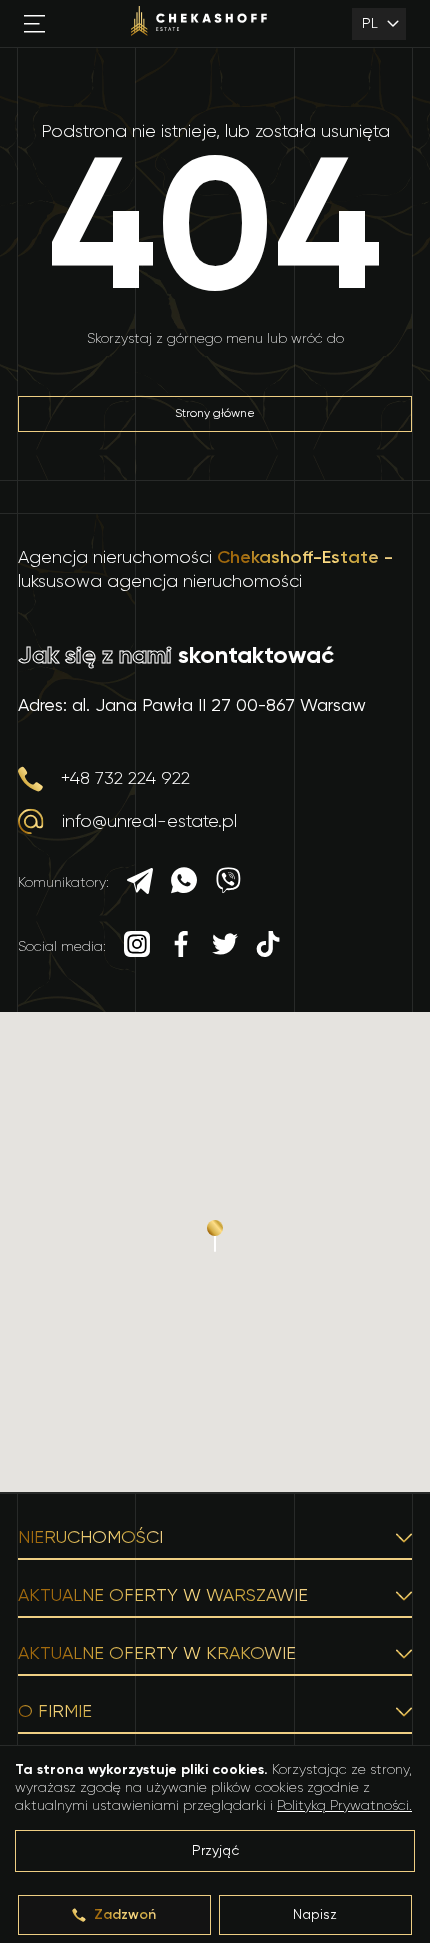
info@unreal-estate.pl (149, 822)
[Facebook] (181, 946)
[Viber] (228, 883)
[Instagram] (137, 946)
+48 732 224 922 (125, 779)
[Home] (199, 23)
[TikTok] (268, 946)
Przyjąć (215, 1851)
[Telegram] (140, 883)
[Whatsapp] (184, 883)
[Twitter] (225, 946)
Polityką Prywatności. (344, 1806)
